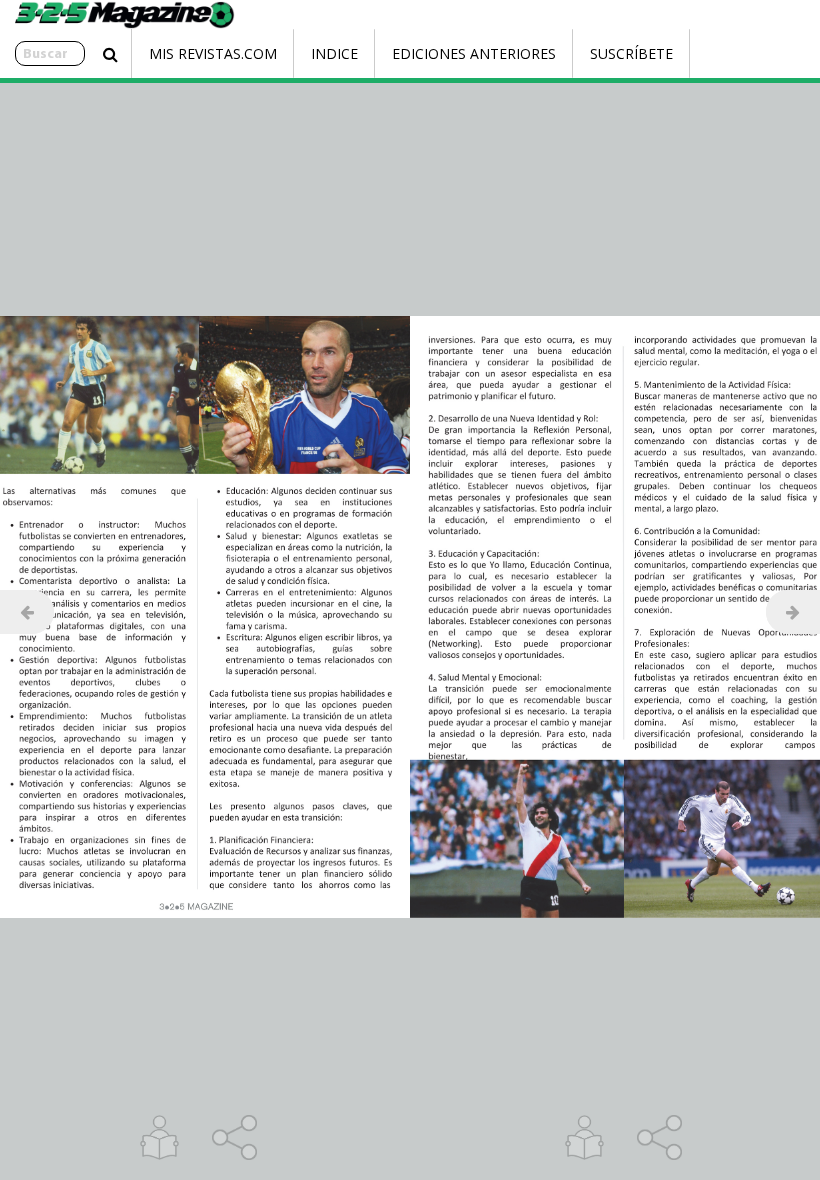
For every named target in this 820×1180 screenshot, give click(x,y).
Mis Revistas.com (213, 53)
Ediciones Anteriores (474, 53)
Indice (334, 53)
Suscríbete (631, 53)
